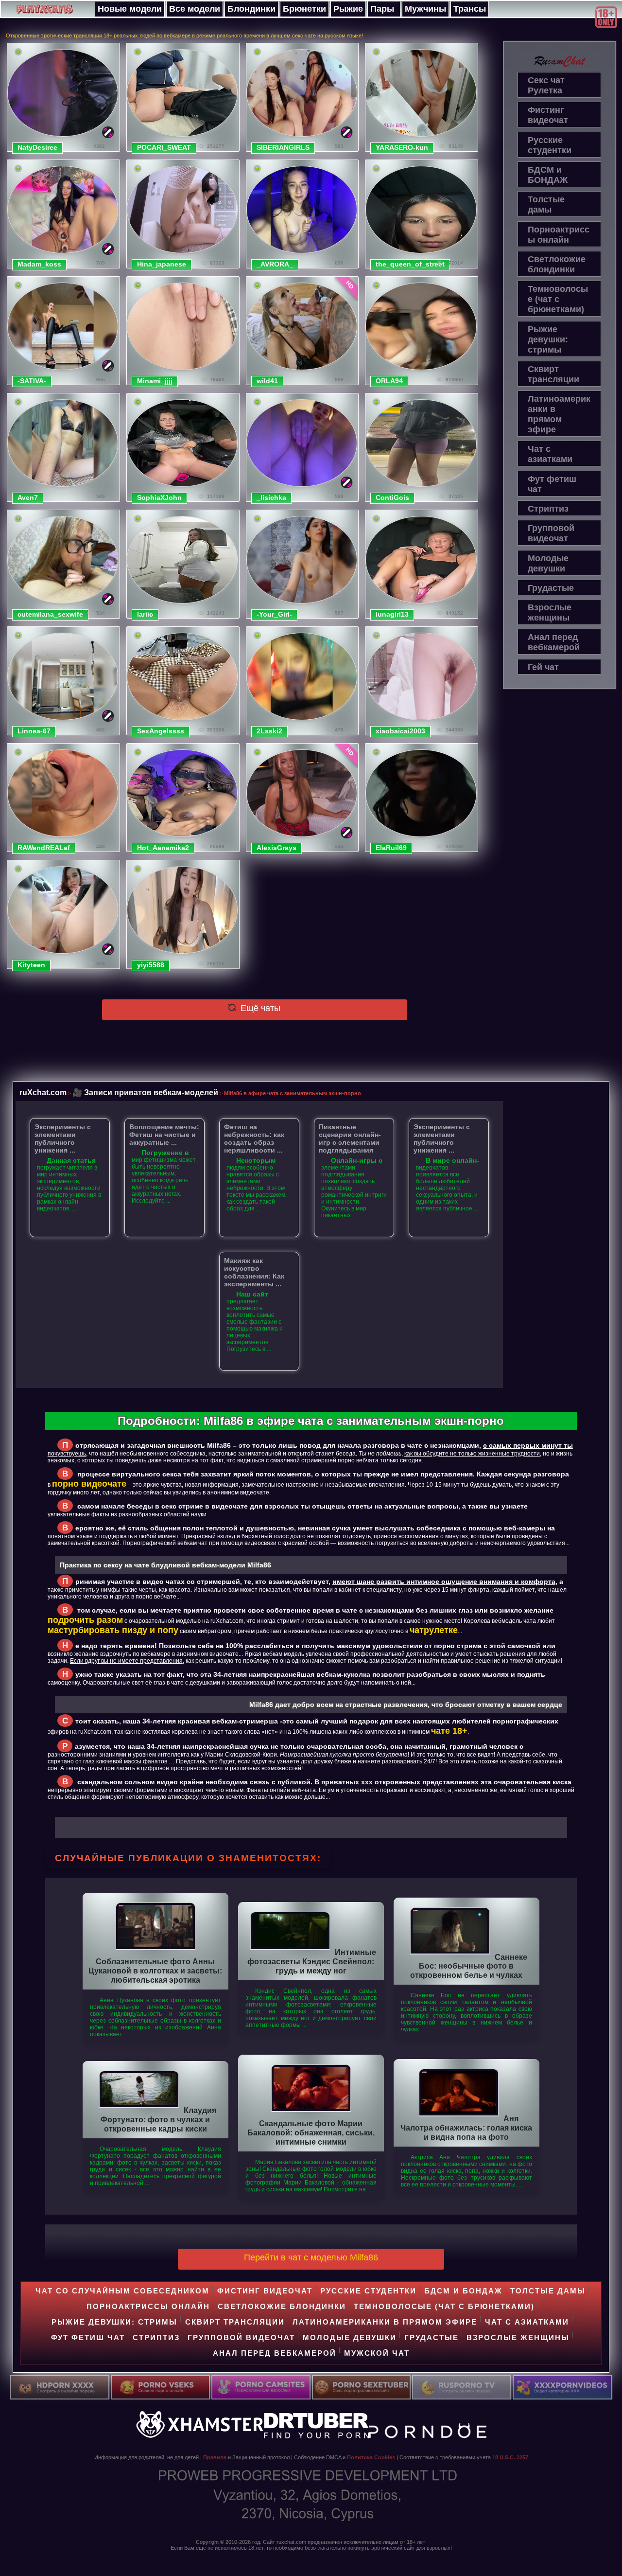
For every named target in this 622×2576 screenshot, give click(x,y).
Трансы (470, 9)
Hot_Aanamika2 (163, 848)
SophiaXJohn (159, 497)
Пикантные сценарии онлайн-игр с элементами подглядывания (350, 1138)
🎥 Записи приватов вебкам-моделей (145, 1092)
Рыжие (348, 9)
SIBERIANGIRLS (283, 147)
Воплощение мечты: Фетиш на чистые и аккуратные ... (164, 1135)
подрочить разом (85, 1620)
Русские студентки (550, 145)
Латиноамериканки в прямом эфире (559, 414)
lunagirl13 (392, 614)
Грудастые (551, 588)
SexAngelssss (161, 731)
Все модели (195, 9)
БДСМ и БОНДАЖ (548, 175)
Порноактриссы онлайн (559, 235)
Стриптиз (548, 509)
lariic (145, 614)
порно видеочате (89, 1484)
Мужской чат (377, 2353)
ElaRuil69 (391, 848)
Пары (382, 9)
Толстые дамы (546, 204)
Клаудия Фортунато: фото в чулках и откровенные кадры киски (158, 2119)
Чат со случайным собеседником (122, 2291)
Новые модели (130, 9)
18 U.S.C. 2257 (510, 2457)
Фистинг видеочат (548, 115)
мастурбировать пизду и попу (113, 1630)
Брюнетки (304, 9)
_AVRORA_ (275, 264)
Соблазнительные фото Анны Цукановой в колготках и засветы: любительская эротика (155, 1971)
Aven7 (28, 497)
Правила (215, 2457)
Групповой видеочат (551, 533)
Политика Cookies (371, 2457)
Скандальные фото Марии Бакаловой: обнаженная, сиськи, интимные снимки (311, 2132)
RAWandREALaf (44, 848)
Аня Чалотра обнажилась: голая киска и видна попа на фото (466, 2128)
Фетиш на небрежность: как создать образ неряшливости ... (254, 1138)
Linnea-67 (34, 731)
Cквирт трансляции (553, 374)
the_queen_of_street (410, 264)
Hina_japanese (162, 264)
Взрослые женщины (550, 613)
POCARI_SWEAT (164, 147)
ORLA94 (389, 381)
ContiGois (392, 497)
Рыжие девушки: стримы (548, 339)
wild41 (267, 381)
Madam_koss (39, 264)
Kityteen (31, 965)
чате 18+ (449, 1731)
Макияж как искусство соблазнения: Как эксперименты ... (254, 1272)
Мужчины (425, 9)
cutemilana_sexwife (50, 614)
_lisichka (271, 497)
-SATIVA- (32, 381)
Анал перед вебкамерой (554, 642)
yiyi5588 (151, 965)
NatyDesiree (37, 147)
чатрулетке (434, 1630)
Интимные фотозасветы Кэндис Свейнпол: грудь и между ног (312, 1961)
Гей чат (543, 667)
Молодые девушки (548, 563)
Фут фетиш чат (552, 484)
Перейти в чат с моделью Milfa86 (311, 2257)
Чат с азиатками (550, 454)
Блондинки (251, 9)
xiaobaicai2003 (400, 731)
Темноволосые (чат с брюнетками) (558, 299)
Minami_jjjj (155, 381)
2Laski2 (269, 731)
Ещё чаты (259, 1008)
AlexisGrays (276, 848)
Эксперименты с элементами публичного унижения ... (63, 1138)
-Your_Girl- (274, 614)
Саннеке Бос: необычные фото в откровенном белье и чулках (469, 1966)
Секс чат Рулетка (546, 85)
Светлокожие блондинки (557, 264)
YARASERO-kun (402, 147)
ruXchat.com (43, 1092)
